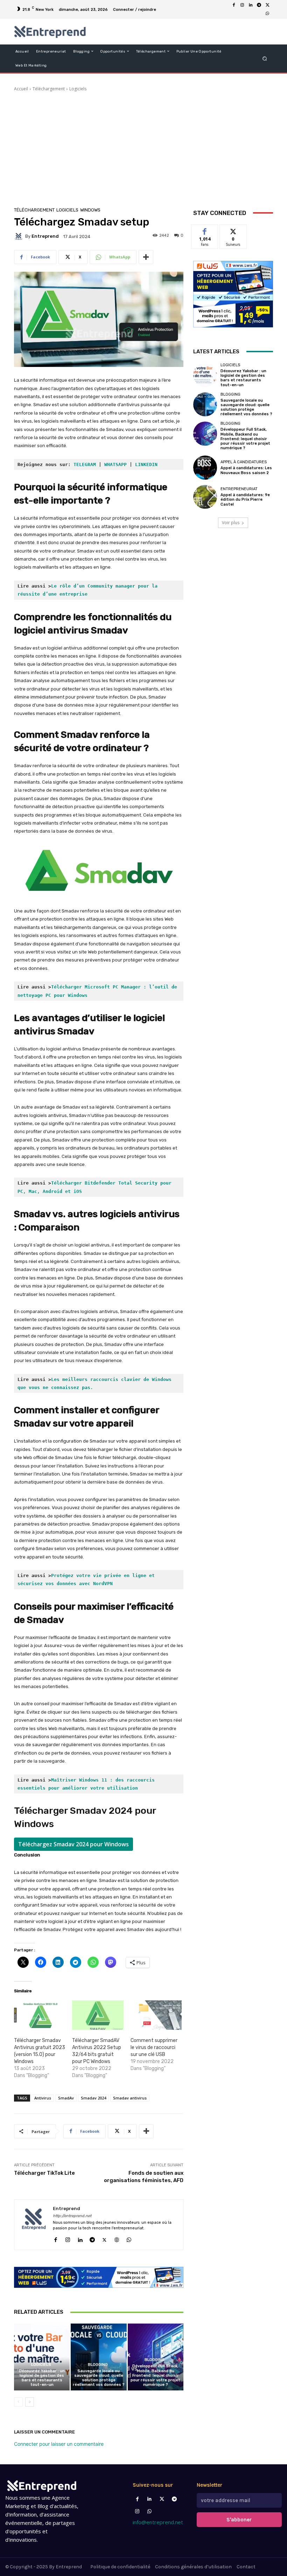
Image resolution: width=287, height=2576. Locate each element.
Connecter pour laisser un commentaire (59, 2444)
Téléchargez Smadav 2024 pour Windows (73, 1844)
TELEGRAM (85, 464)
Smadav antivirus (130, 2098)
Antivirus (43, 2098)
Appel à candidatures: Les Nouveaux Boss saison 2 (246, 470)
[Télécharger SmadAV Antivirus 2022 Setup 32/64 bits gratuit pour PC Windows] (98, 2015)
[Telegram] (259, 5)
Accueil (21, 89)
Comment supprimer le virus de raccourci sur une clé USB (154, 2047)
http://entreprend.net (72, 2216)
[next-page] (30, 2402)
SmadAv (66, 2098)
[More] (146, 257)
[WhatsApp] (267, 14)
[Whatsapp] (150, 2511)
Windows (90, 210)
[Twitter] (162, 2499)
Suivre (233, 230)
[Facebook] (234, 5)
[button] (265, 58)
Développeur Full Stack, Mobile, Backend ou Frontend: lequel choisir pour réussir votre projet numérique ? (155, 2375)
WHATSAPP (115, 464)
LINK (141, 464)
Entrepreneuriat (239, 489)
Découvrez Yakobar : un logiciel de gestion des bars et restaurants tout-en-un (42, 2378)
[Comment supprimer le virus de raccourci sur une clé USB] (156, 2015)
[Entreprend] (20, 236)
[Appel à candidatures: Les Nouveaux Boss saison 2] (205, 467)
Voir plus (231, 523)
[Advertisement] (143, 155)
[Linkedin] (251, 5)
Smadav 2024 (93, 2098)
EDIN (152, 464)
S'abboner (239, 2520)
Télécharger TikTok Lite (44, 2173)
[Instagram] (242, 5)
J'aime (205, 230)
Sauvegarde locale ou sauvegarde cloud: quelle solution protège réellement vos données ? (99, 2378)
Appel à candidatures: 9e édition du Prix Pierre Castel (245, 499)
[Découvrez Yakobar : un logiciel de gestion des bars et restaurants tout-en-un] (42, 2357)
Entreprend (45, 236)
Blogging (98, 2365)
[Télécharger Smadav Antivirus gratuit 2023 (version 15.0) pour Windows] (40, 2015)
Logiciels (78, 89)
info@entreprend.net (158, 2522)
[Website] (117, 2238)
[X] (267, 5)
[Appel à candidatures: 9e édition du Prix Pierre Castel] (205, 497)
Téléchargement (49, 89)
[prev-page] (18, 2402)
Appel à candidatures (244, 462)
